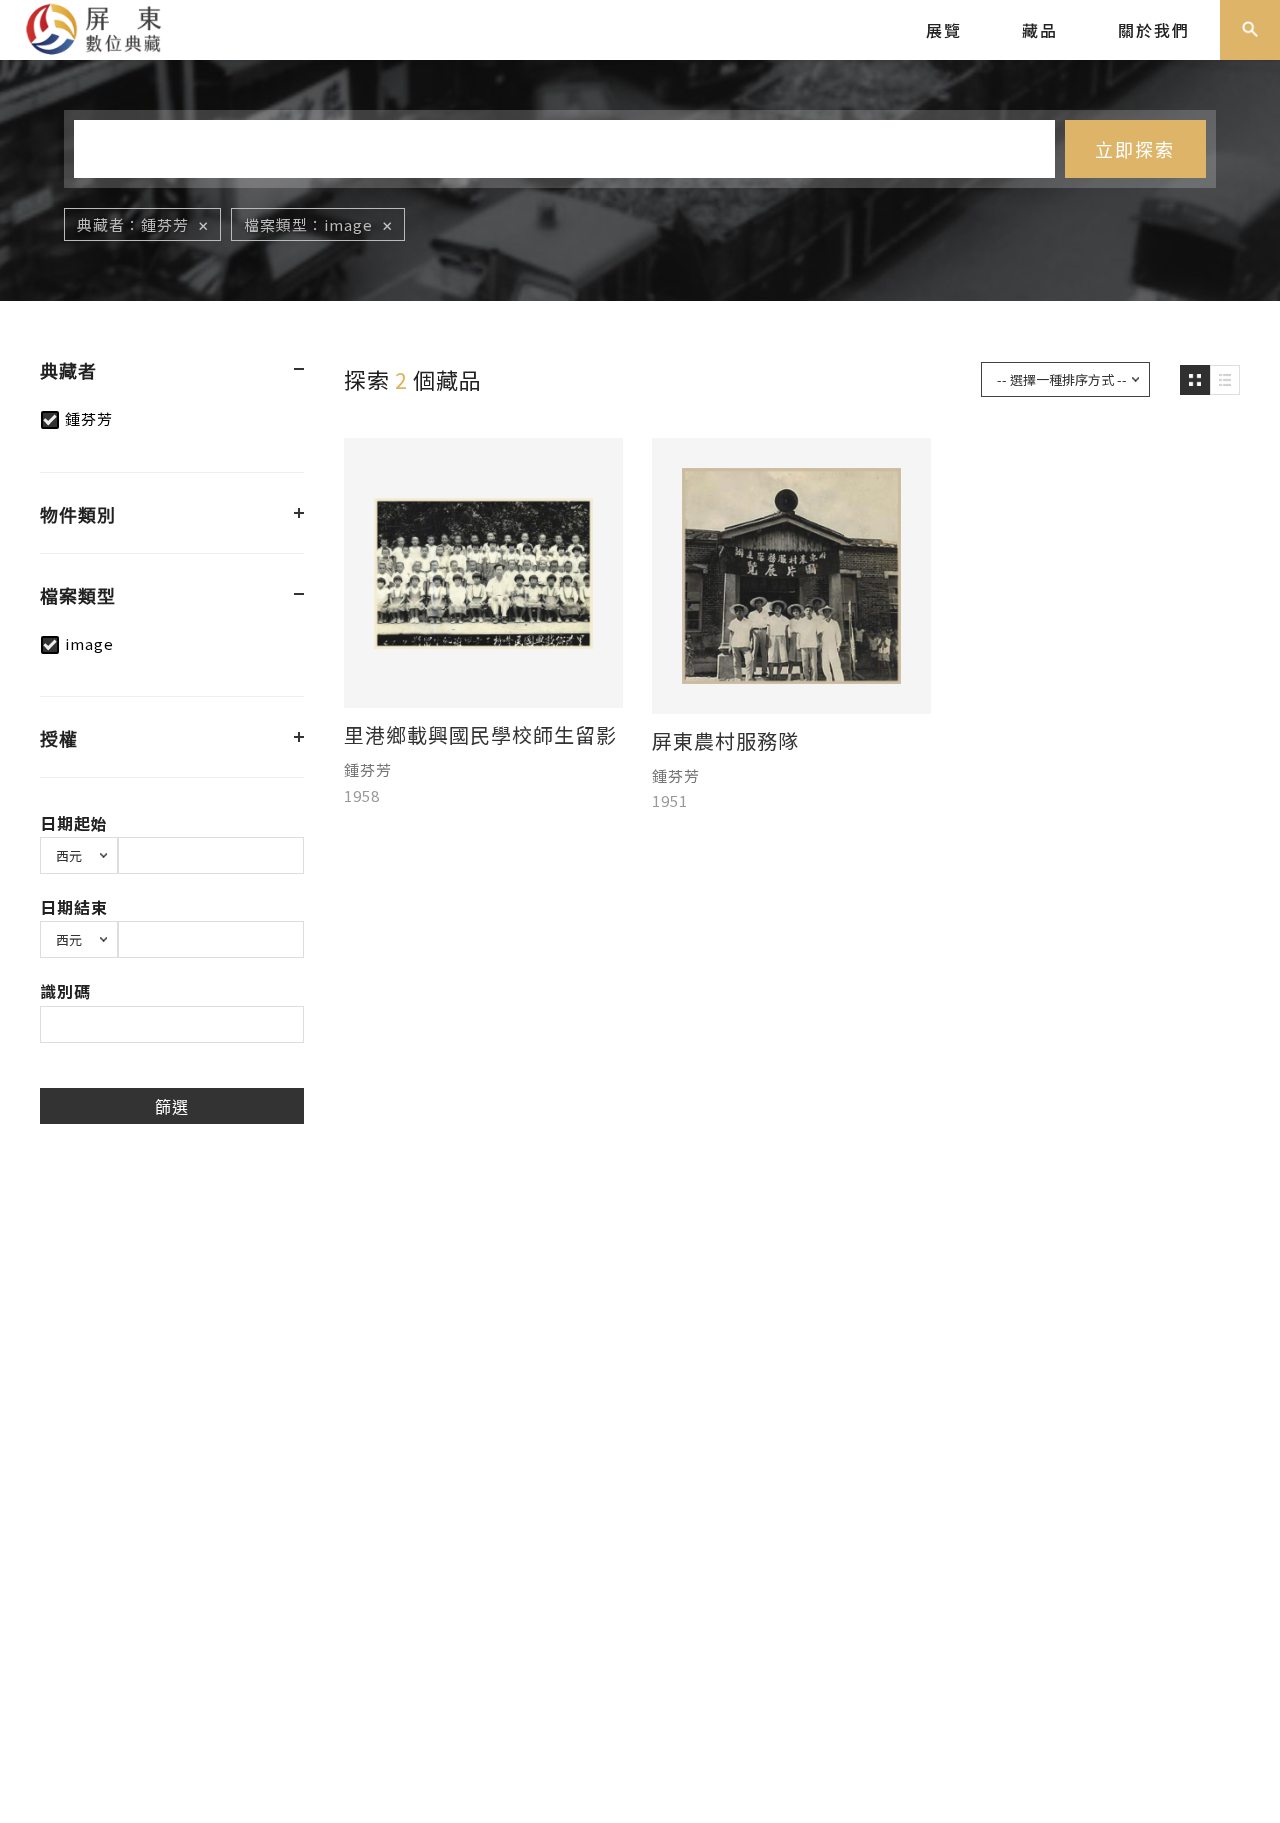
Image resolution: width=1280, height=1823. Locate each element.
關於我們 (1154, 30)
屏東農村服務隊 (725, 741)
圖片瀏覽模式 (1195, 380)
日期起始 (74, 823)
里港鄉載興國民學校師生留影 (480, 735)
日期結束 (74, 907)
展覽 (944, 30)
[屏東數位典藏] (105, 27)
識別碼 (65, 991)
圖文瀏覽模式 (1225, 380)
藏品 (1040, 30)
